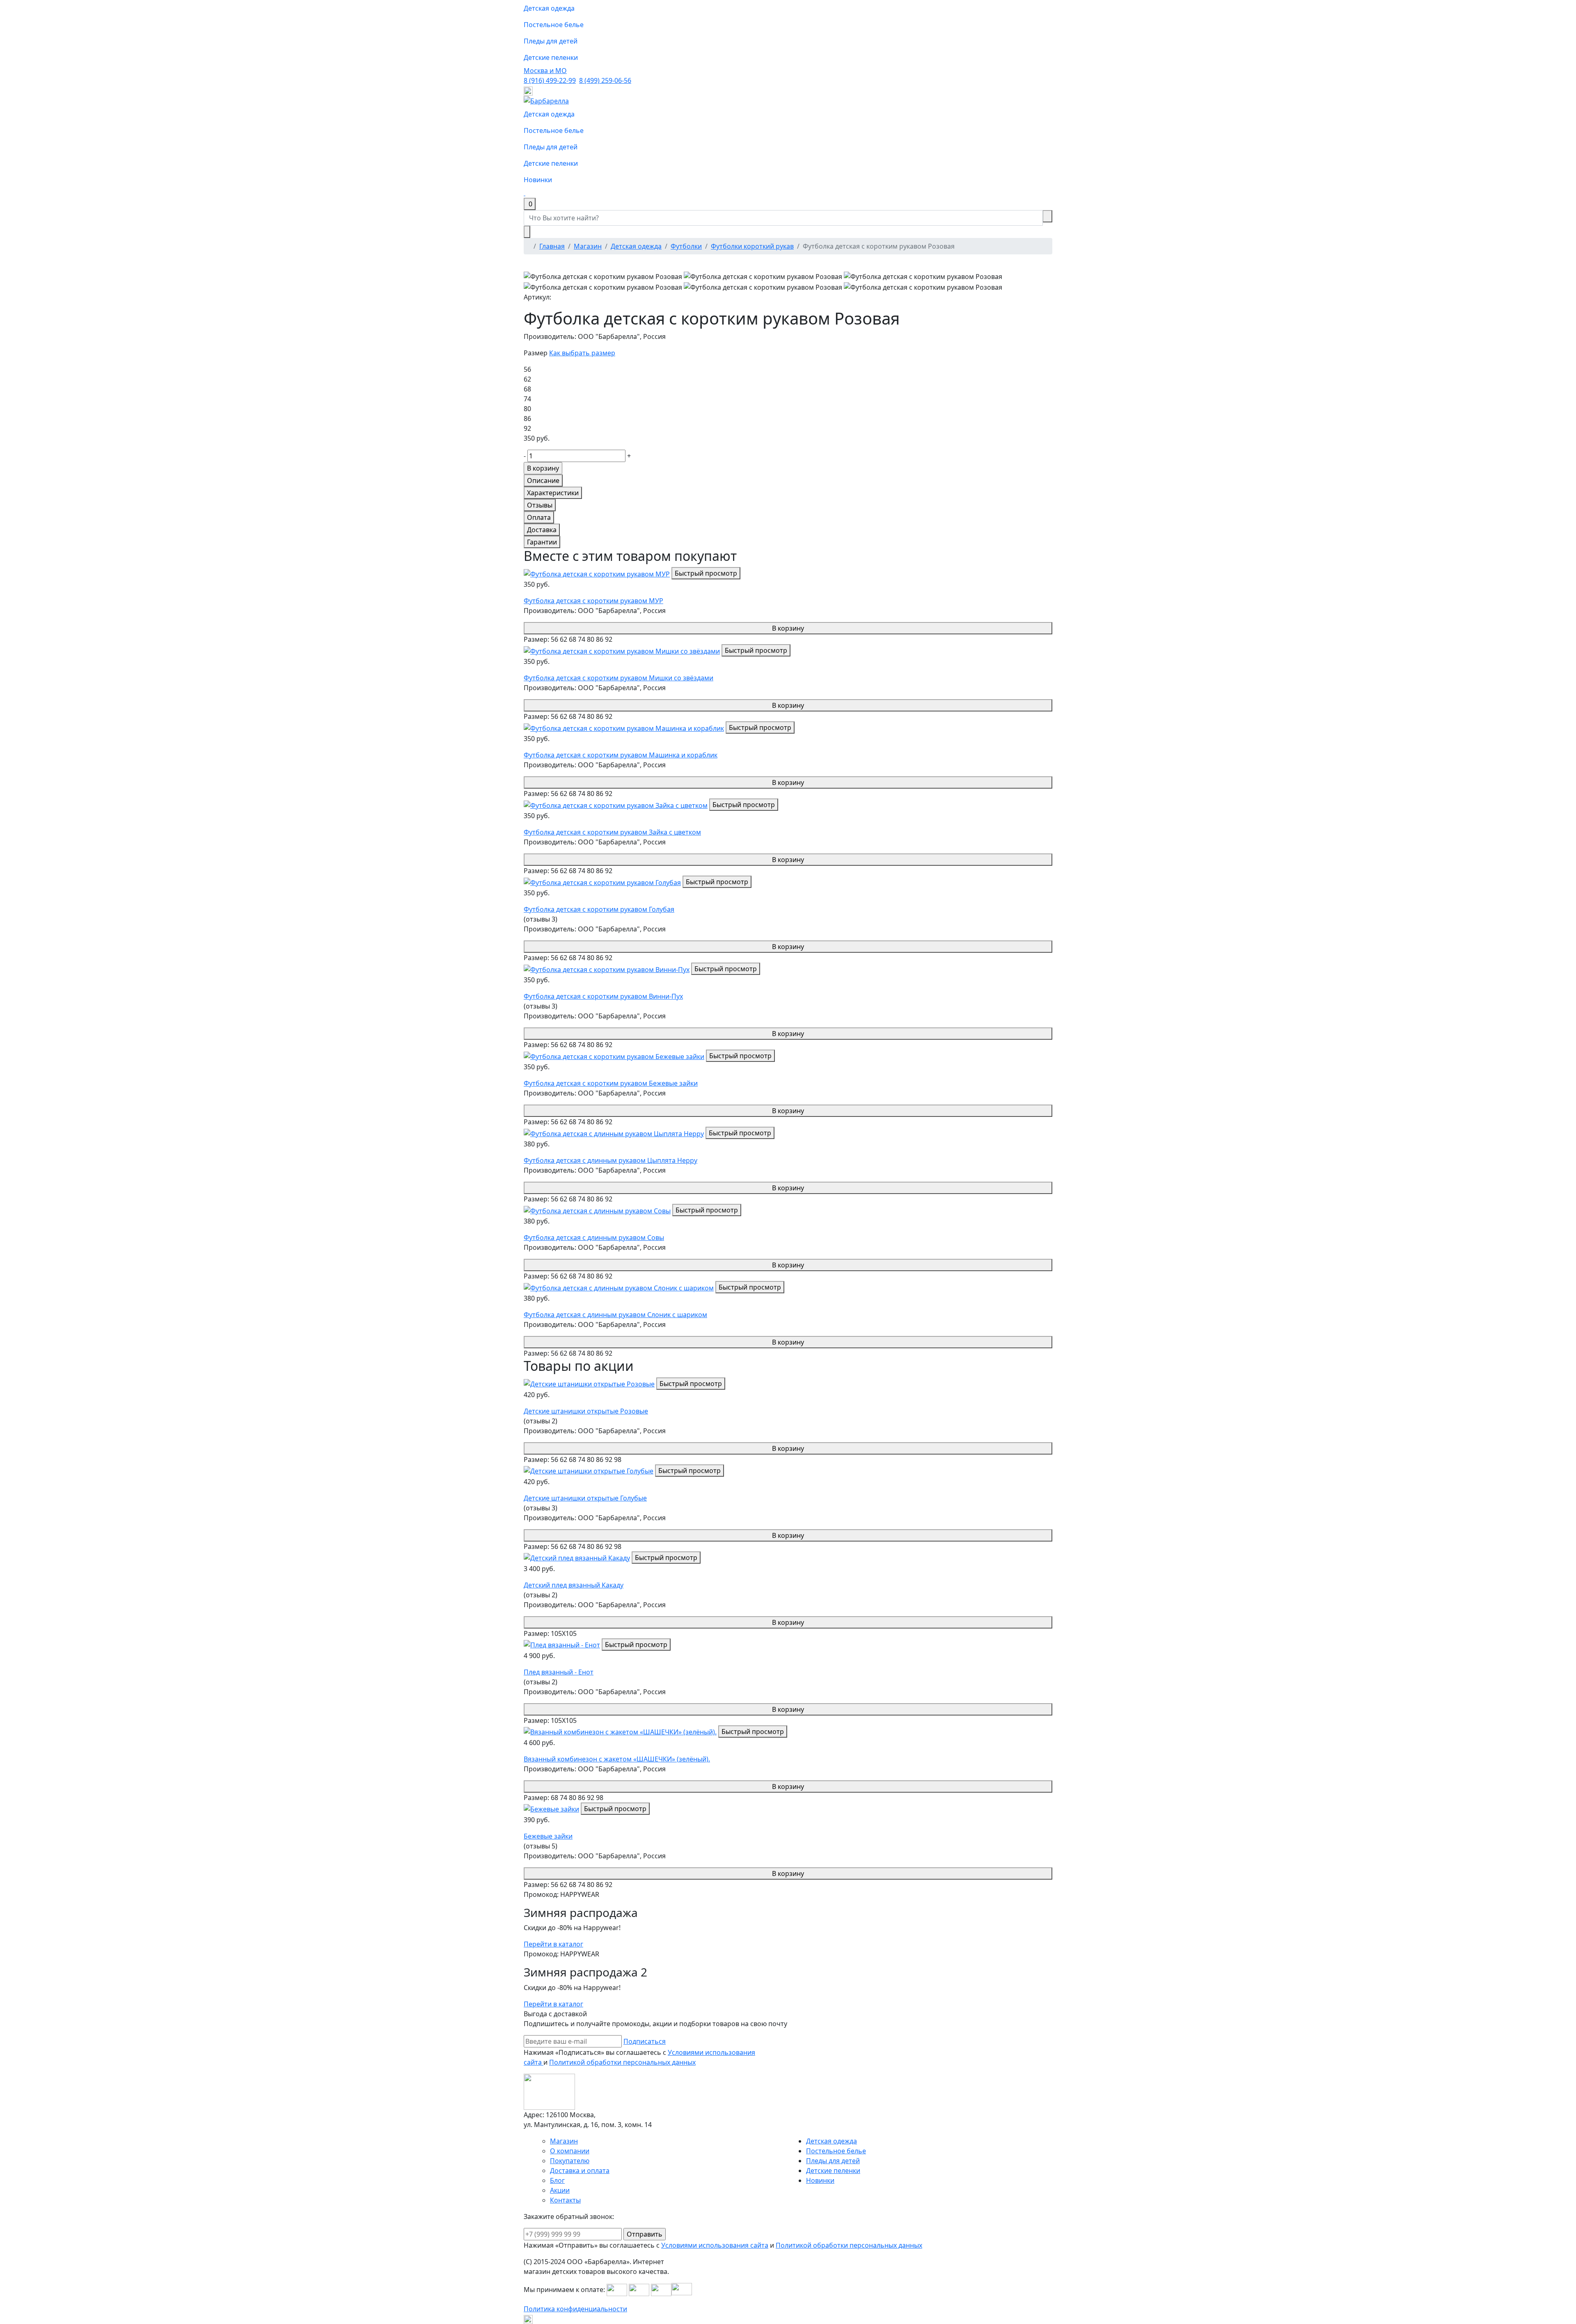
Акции (560, 2190)
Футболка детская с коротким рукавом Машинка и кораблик (621, 755)
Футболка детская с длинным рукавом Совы (594, 1237)
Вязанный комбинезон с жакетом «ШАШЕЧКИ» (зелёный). (617, 1759)
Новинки (538, 180)
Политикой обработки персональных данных (622, 2062)
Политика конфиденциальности (575, 2309)
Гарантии (542, 542)
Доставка (542, 530)
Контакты (565, 2200)
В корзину (788, 628)
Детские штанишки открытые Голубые (585, 1498)
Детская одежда (549, 8)
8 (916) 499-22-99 (550, 80)
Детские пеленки (551, 57)
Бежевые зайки (548, 1836)
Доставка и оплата (580, 2171)
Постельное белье (554, 25)
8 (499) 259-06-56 (605, 80)
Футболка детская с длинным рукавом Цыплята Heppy (610, 1160)
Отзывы (540, 505)
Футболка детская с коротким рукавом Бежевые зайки (611, 1083)
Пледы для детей (551, 41)
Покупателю (570, 2161)
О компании (570, 2151)
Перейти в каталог (553, 1944)
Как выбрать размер (582, 353)
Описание (543, 480)
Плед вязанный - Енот (559, 1672)
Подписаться (645, 2041)
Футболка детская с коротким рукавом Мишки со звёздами (618, 678)
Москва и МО (545, 71)
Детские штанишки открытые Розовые (586, 1411)
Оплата (539, 517)
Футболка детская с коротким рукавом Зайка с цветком (612, 832)
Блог (557, 2180)
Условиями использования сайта (715, 2245)
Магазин (564, 2141)
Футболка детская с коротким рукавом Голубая (599, 909)
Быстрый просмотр (706, 573)
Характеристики (553, 493)
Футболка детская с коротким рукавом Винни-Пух (603, 996)
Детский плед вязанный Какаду (574, 1585)
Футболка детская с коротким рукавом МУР (593, 601)
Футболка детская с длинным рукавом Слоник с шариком (615, 1315)
